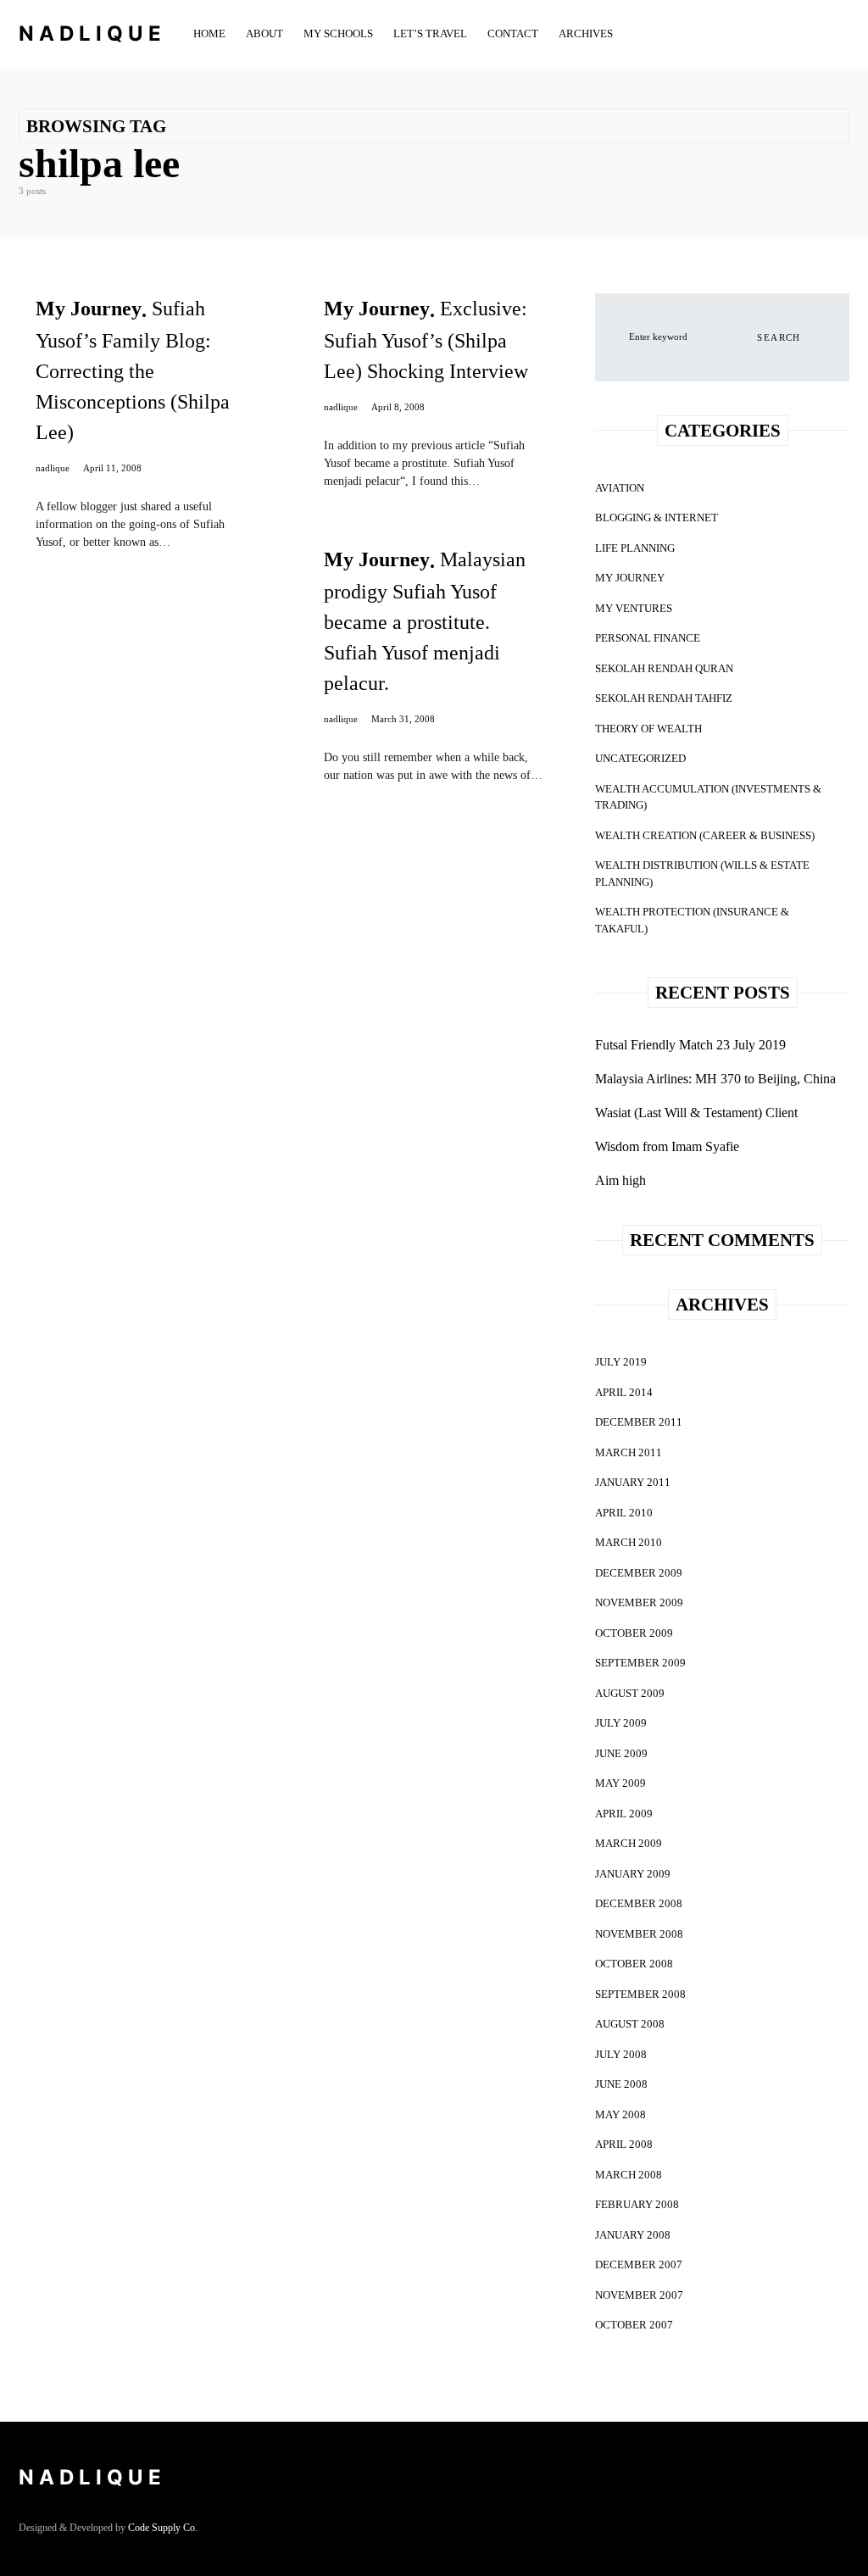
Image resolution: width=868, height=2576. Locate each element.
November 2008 (639, 1934)
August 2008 (630, 2024)
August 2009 (630, 1693)
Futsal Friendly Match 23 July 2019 (690, 1045)
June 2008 (621, 2084)
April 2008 (624, 2144)
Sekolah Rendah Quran (664, 668)
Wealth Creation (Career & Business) (705, 835)
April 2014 (624, 1392)
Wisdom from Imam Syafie (667, 1146)
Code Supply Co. (163, 2528)
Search (779, 337)
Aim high (620, 1180)
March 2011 (629, 1452)
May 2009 (620, 1783)
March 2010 (629, 1542)
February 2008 (637, 2204)
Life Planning (635, 548)
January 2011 (633, 1482)
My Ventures (634, 608)
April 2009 (624, 1814)
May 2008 (620, 2114)
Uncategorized (640, 758)
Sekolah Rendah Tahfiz (664, 698)
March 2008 (629, 2175)
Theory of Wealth (648, 729)
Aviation (620, 488)
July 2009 (621, 1723)
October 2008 (634, 1964)
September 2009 (640, 1663)
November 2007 (639, 2295)
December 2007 (639, 2264)
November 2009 (639, 1602)
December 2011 (639, 1422)
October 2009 (634, 1633)
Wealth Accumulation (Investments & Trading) (708, 797)
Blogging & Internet (657, 517)
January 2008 (633, 2235)
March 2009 (629, 1843)
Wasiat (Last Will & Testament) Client (696, 1113)
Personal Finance (648, 638)
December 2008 (639, 1903)
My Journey (630, 578)
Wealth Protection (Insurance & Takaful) (692, 920)
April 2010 (624, 1513)
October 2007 (634, 2325)
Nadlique (92, 33)
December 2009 (639, 1573)
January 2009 (633, 1874)
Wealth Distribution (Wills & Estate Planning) (702, 874)
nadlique (53, 468)
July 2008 (621, 2054)
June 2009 (621, 1753)
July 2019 (621, 1362)
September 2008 (640, 1994)
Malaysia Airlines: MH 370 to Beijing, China (715, 1079)
